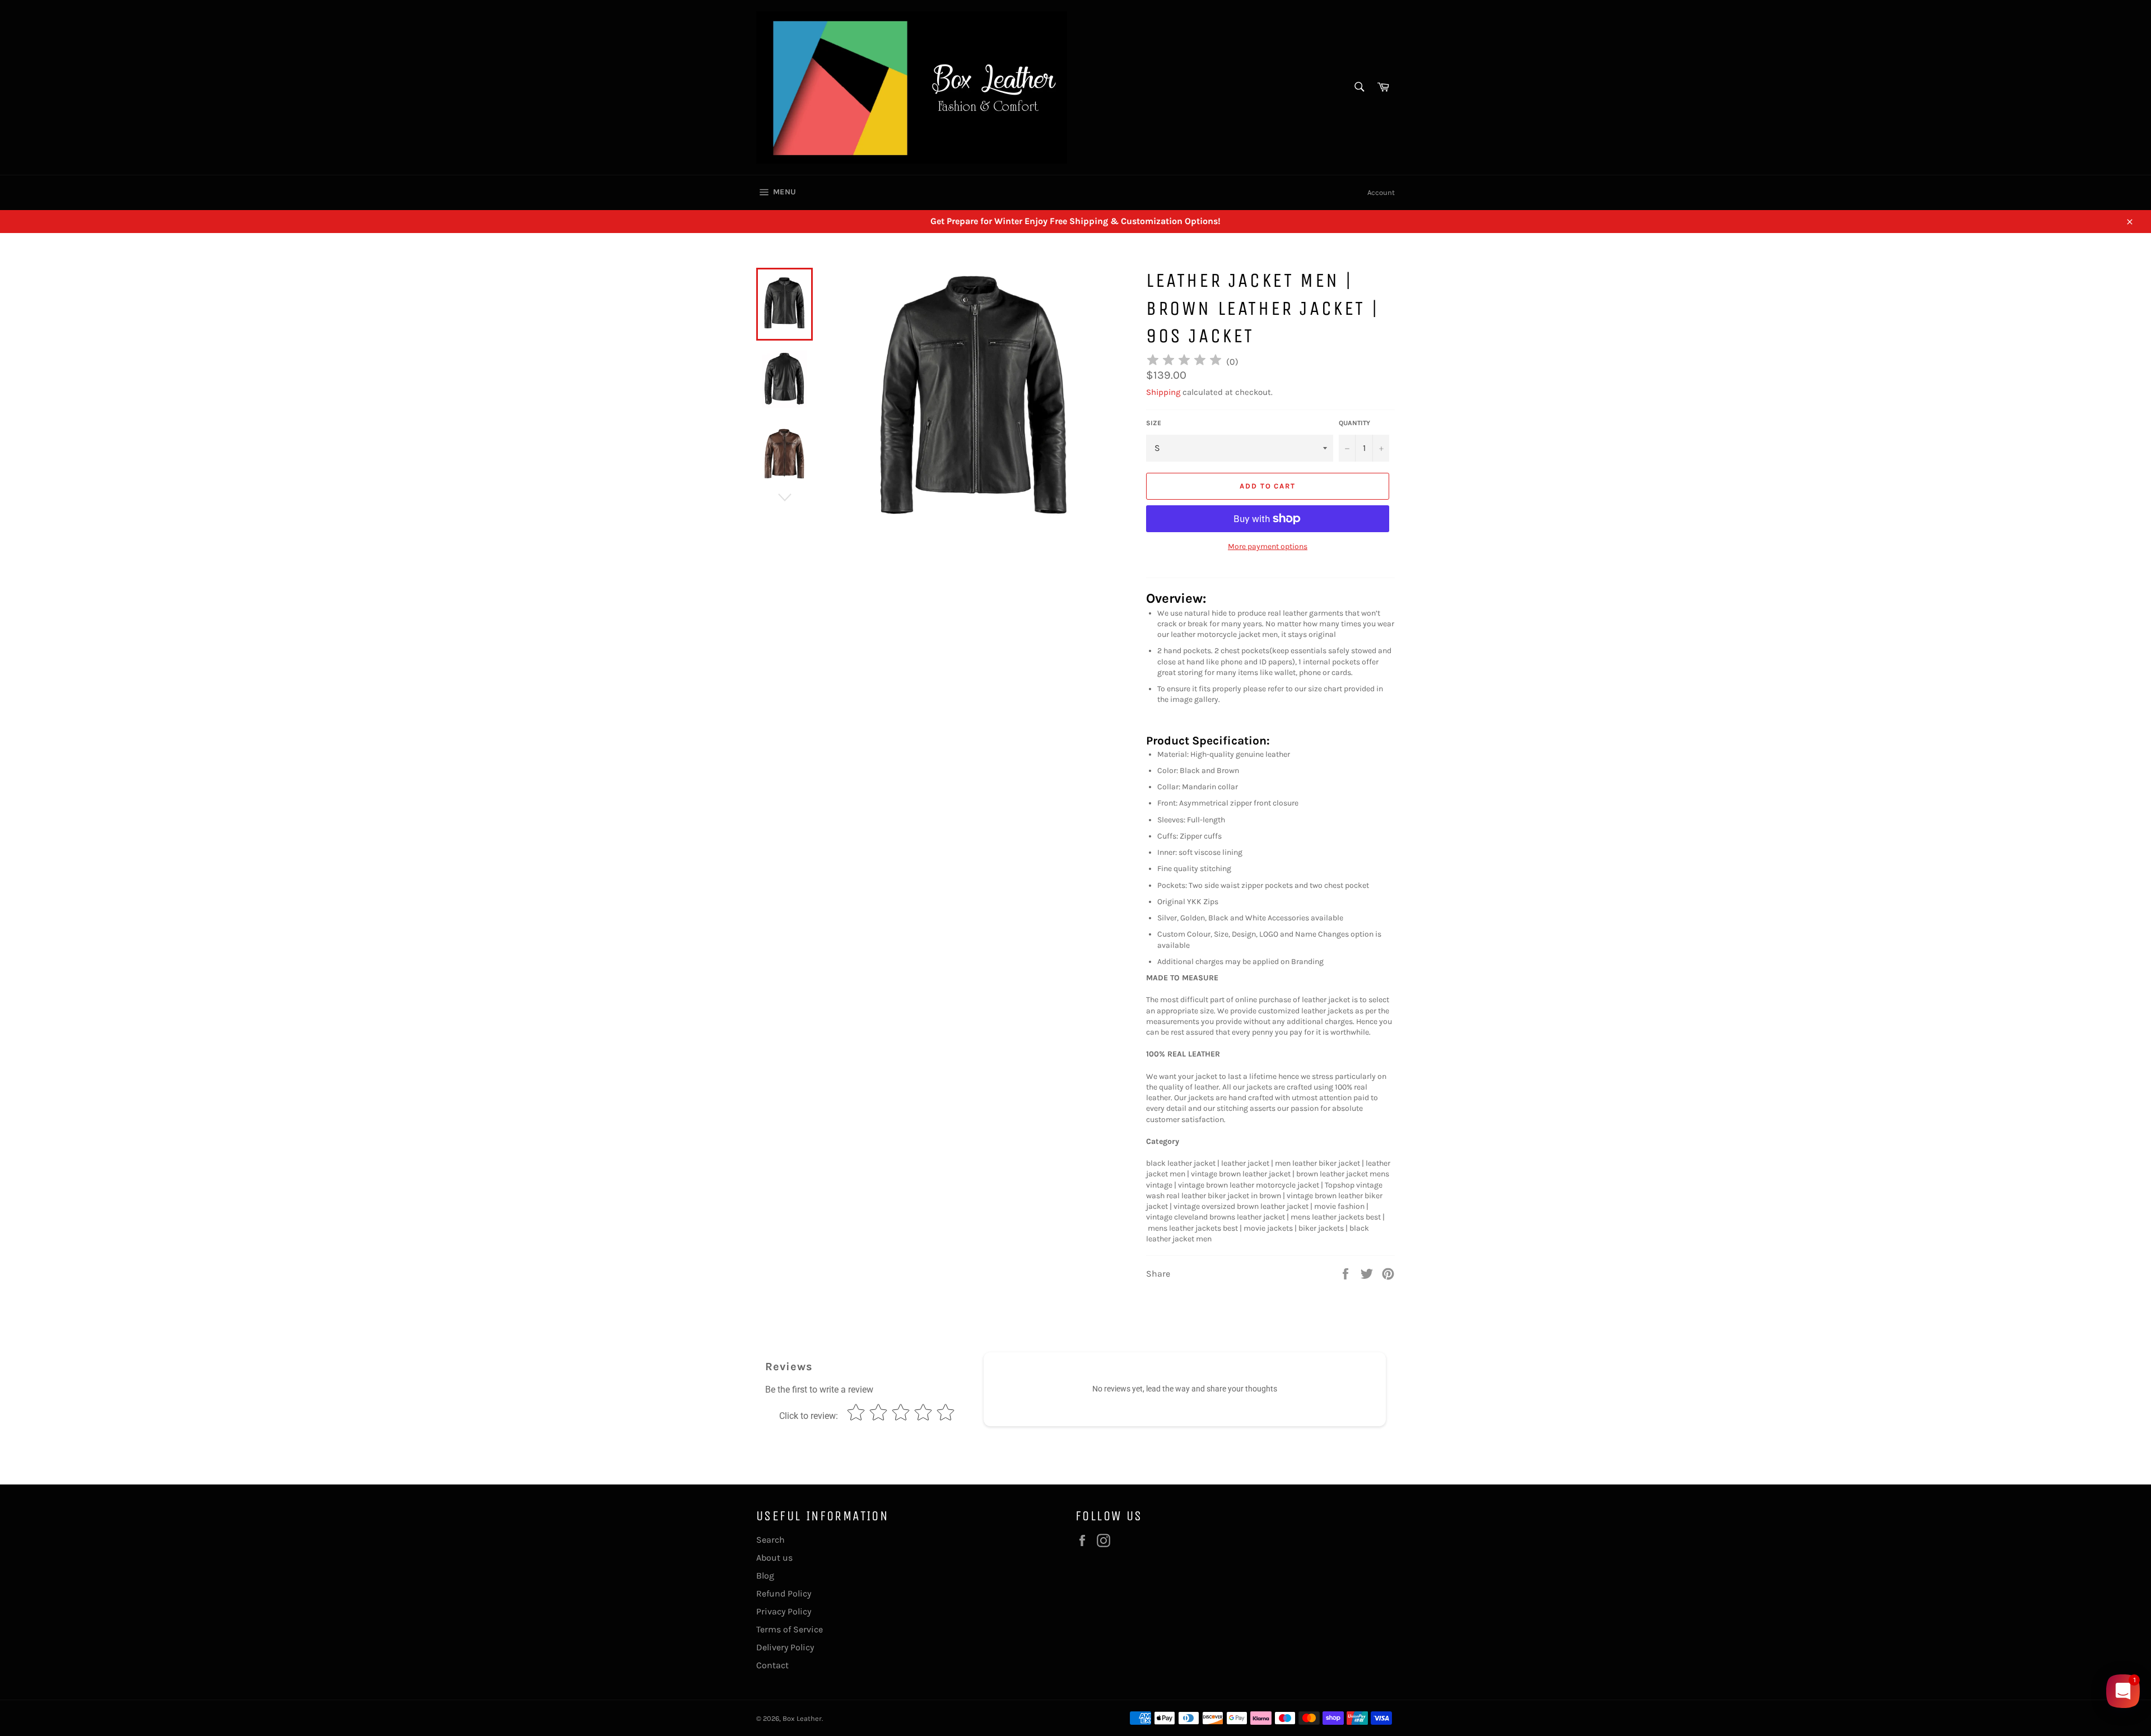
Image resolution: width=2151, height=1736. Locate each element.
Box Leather (802, 1718)
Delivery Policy (785, 1647)
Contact (772, 1665)
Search (770, 1540)
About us (774, 1558)
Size (1154, 423)
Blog (765, 1576)
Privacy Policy (784, 1611)
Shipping (1163, 392)
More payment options (1268, 546)
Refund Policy (784, 1593)
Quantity (1354, 423)
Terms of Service (790, 1629)
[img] (1184, 362)
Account (1381, 192)
